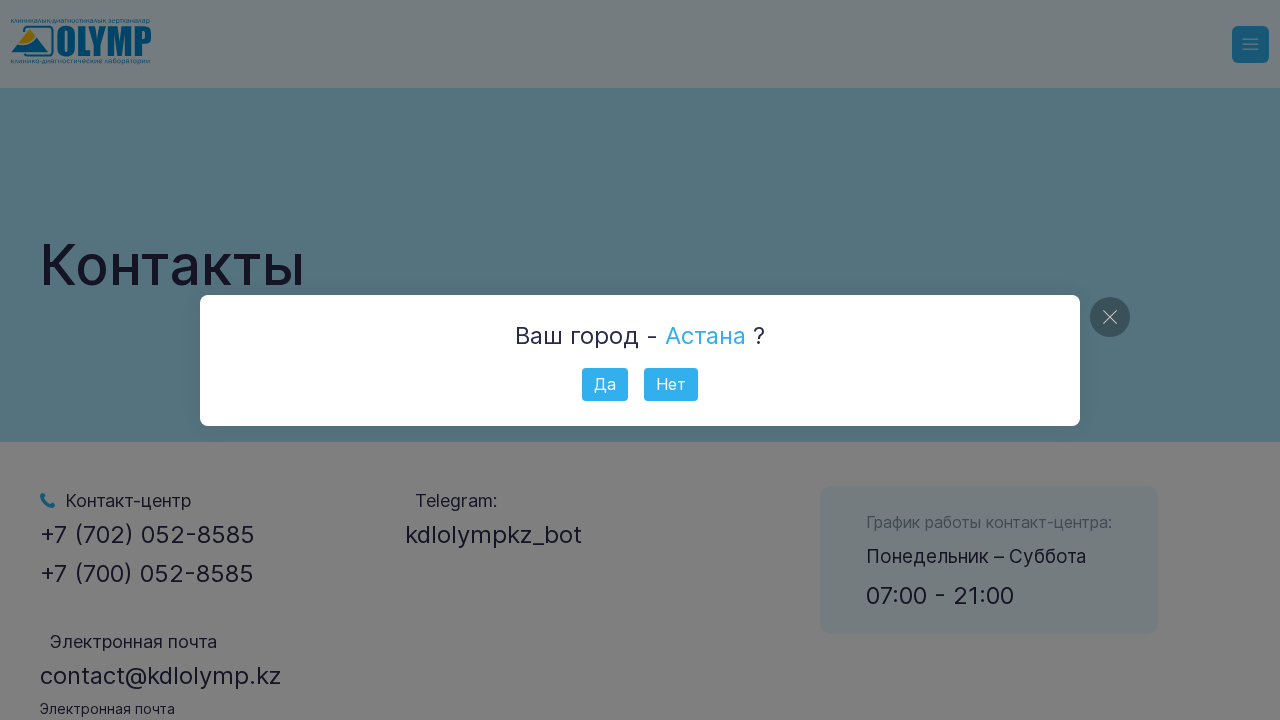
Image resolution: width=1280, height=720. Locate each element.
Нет (671, 384)
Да (605, 384)
